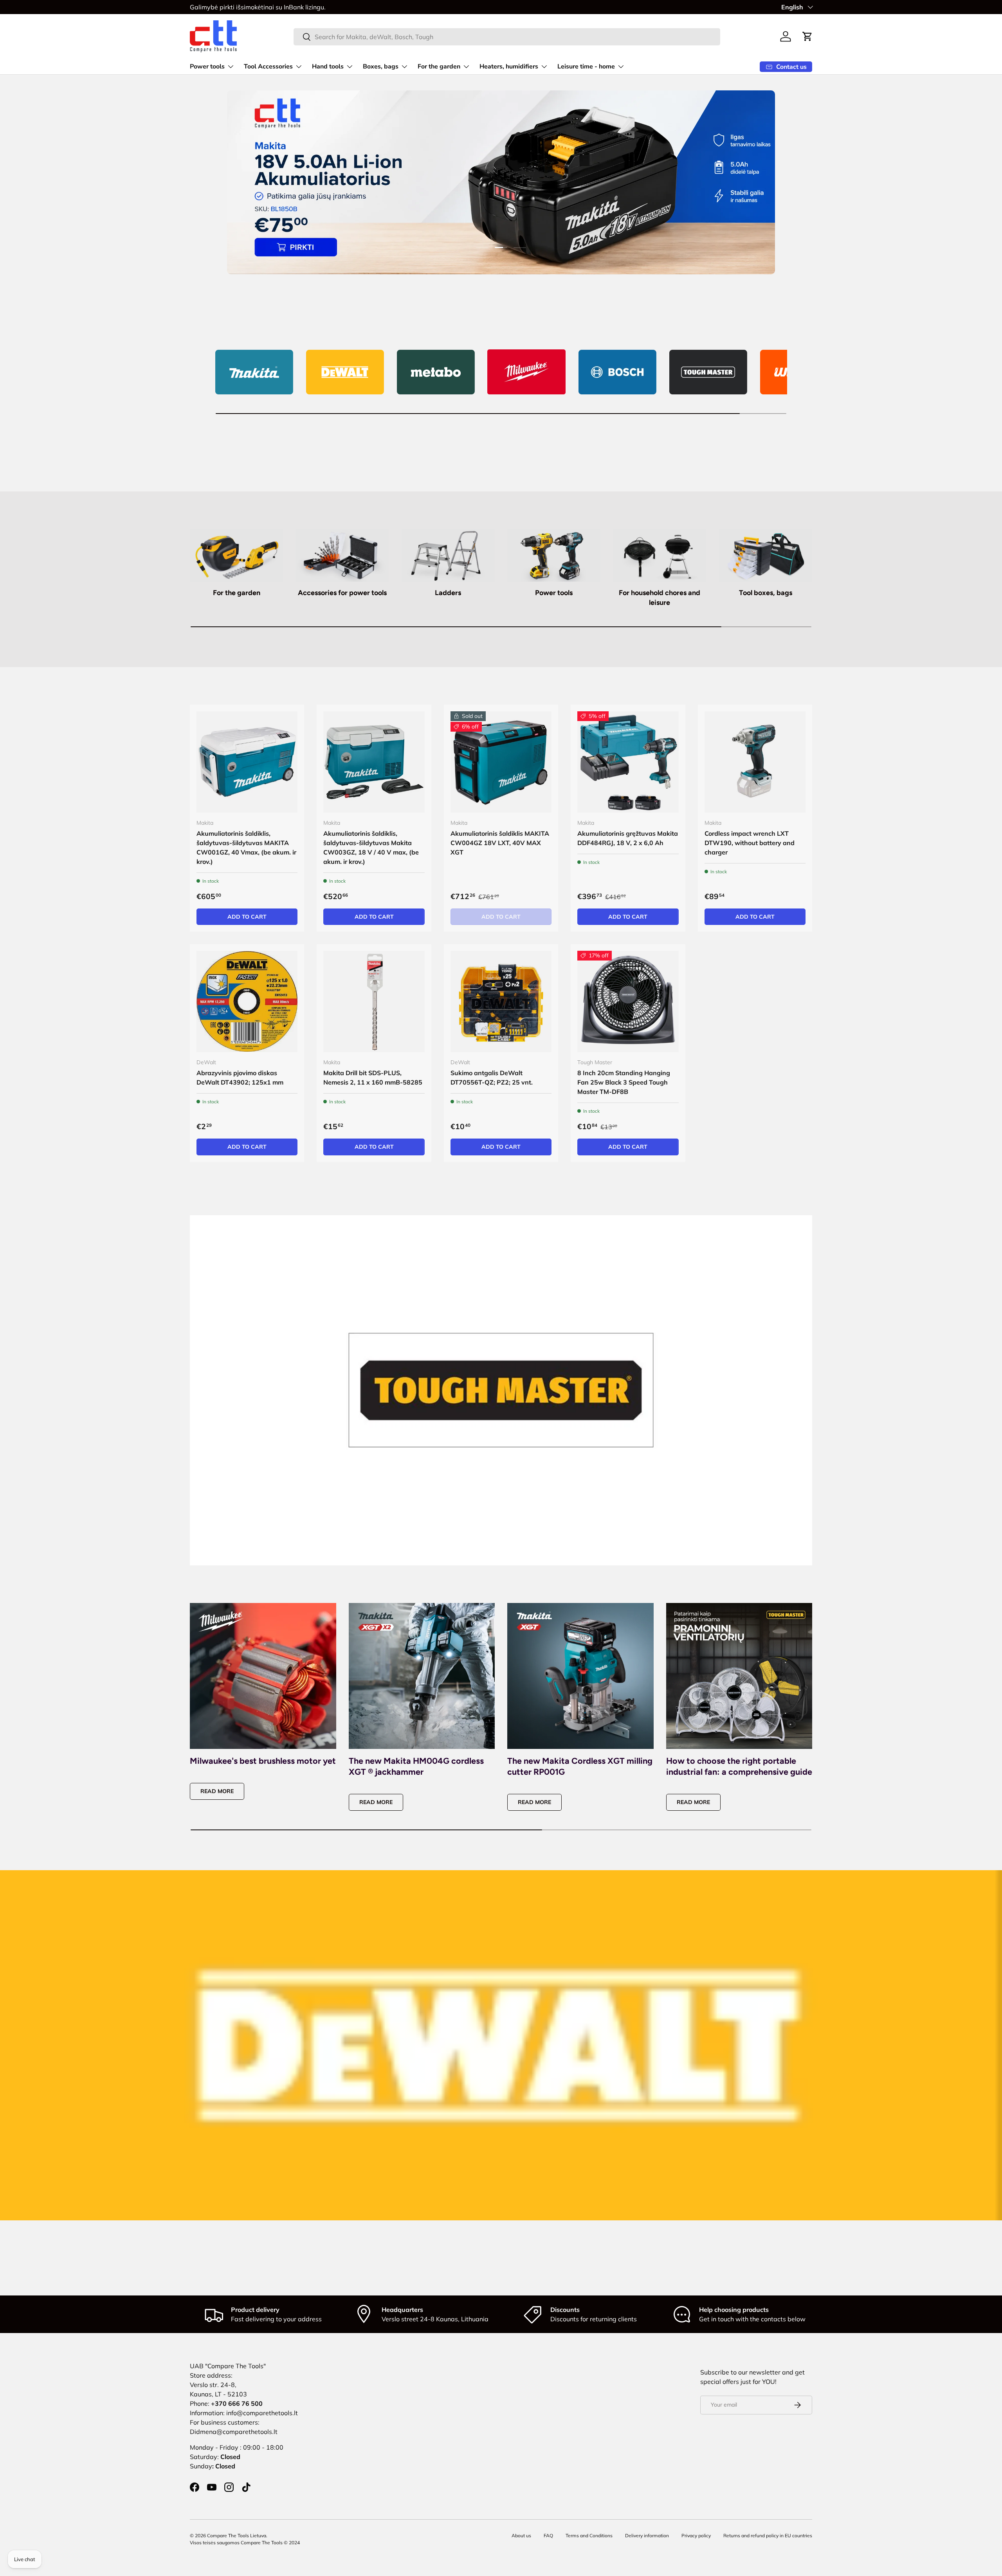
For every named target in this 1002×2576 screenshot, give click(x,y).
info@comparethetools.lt (262, 2413)
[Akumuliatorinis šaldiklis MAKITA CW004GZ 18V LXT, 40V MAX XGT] (501, 762)
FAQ (548, 2536)
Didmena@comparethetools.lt (234, 2432)
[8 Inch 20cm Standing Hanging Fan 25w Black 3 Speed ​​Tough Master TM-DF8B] (628, 1001)
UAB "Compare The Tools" (228, 2366)
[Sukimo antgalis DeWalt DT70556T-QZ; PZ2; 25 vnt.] (501, 1001)
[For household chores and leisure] (660, 555)
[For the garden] (236, 555)
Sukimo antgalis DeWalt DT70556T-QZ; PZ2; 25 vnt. (492, 1078)
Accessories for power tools (342, 593)
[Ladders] (448, 555)
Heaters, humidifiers (509, 67)
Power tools (207, 67)
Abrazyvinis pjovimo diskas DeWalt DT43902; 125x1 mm (240, 1078)
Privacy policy (696, 2536)
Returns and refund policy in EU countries (768, 2536)
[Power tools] (554, 555)
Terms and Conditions (589, 2536)
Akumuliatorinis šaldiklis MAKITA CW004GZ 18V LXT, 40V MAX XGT (500, 843)
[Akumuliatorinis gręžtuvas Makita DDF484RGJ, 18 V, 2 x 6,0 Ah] (628, 762)
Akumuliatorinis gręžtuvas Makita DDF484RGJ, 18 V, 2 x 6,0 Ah (628, 838)
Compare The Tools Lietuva (237, 2536)
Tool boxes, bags (766, 593)
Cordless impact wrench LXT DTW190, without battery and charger (750, 843)
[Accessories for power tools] (342, 555)
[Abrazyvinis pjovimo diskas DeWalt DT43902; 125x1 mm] (247, 1001)
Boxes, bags (381, 67)
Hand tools (328, 67)
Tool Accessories (268, 67)
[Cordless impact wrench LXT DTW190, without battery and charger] (755, 762)
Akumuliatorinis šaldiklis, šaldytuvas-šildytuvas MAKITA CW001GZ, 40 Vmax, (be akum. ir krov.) (246, 847)
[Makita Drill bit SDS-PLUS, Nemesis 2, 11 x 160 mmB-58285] (374, 1001)
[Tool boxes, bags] (766, 555)
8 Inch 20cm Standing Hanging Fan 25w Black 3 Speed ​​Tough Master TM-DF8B (624, 1082)
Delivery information (647, 2536)
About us (521, 2536)
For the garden (439, 67)
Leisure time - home (586, 67)
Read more (217, 1791)
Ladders (448, 593)
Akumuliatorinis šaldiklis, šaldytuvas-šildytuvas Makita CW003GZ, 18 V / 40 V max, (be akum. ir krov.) (371, 847)
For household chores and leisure (660, 598)
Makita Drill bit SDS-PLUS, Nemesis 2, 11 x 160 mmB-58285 (373, 1078)
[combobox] (507, 37)
